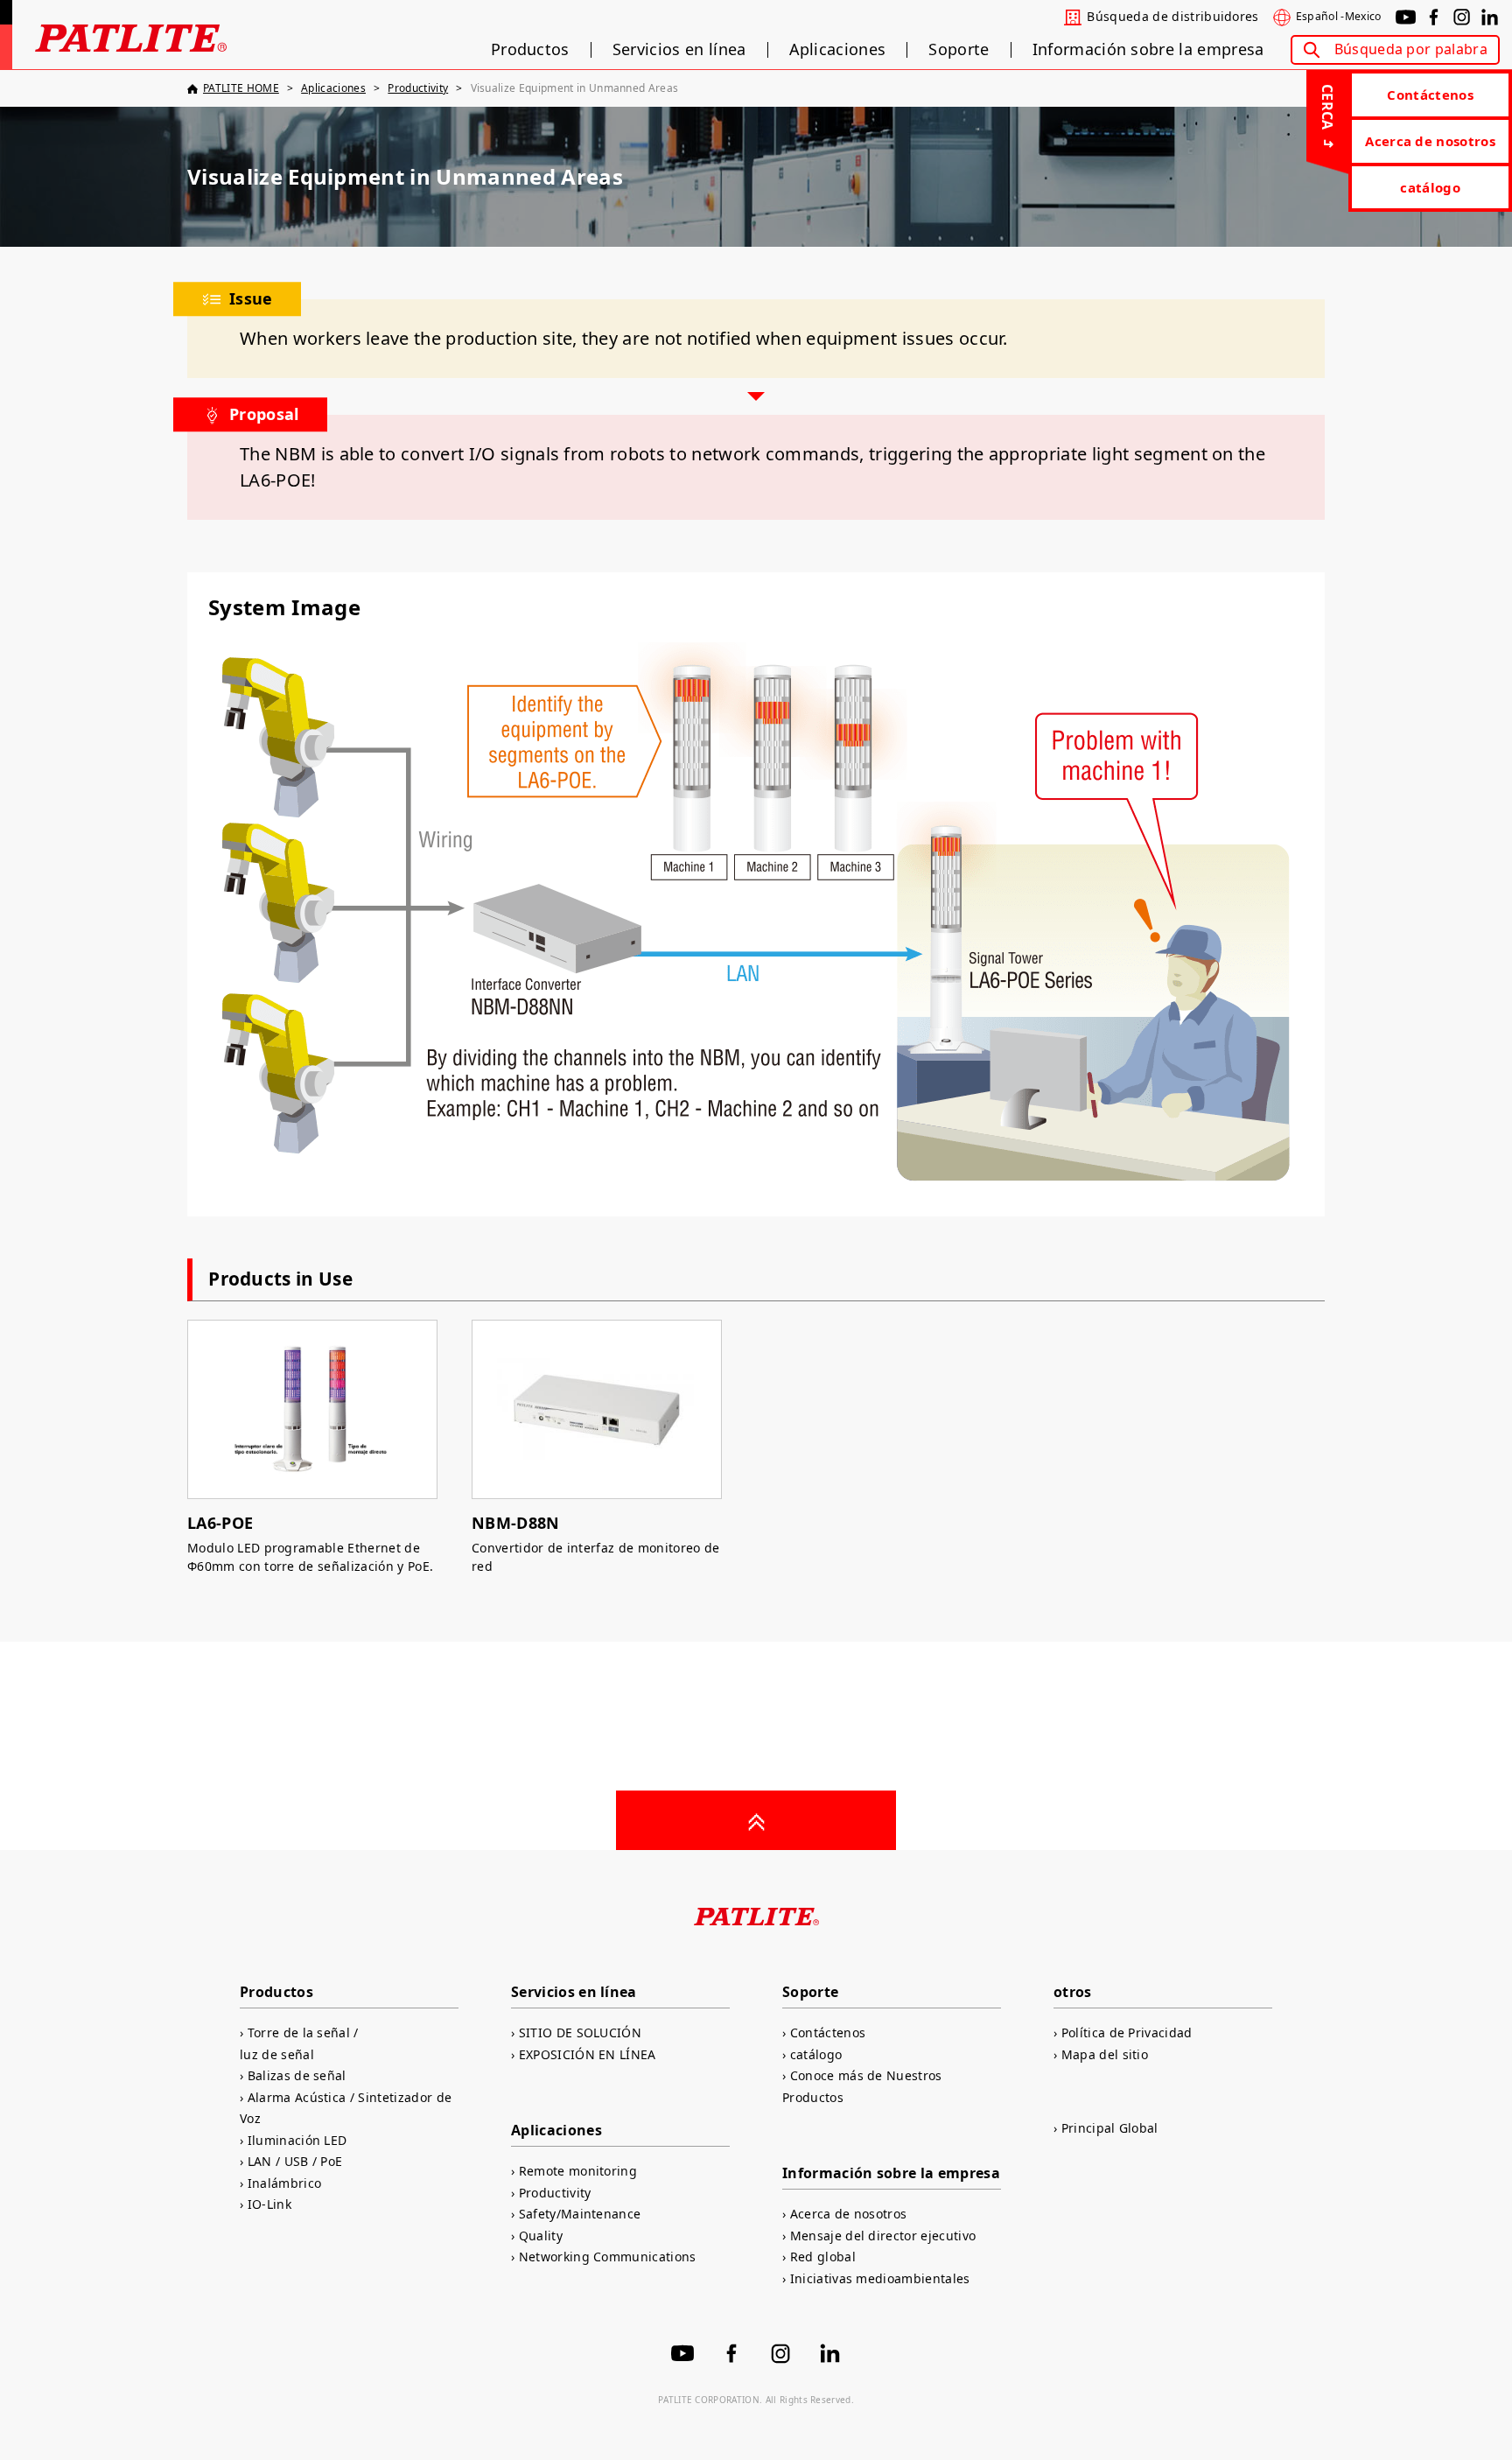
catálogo (1430, 187)
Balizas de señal (297, 2075)
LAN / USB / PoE (295, 2161)
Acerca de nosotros (1430, 141)
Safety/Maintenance (580, 2214)
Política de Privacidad (1127, 2032)
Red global (823, 2257)
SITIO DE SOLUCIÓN (580, 2032)
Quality (541, 2236)
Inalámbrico (284, 2183)
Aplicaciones (838, 50)
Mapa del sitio (1105, 2054)
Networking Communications (608, 2257)
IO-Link (269, 2204)
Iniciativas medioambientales (880, 2278)
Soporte (959, 50)
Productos (530, 50)
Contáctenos (1430, 95)
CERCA (1327, 107)
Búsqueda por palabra (1411, 49)
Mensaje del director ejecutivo (883, 2236)
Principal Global (1110, 2128)
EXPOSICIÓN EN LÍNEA (588, 2054)
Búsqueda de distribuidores (1172, 17)
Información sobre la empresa (1148, 50)
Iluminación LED (297, 2140)
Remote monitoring (578, 2171)
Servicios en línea (679, 50)
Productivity (555, 2193)
